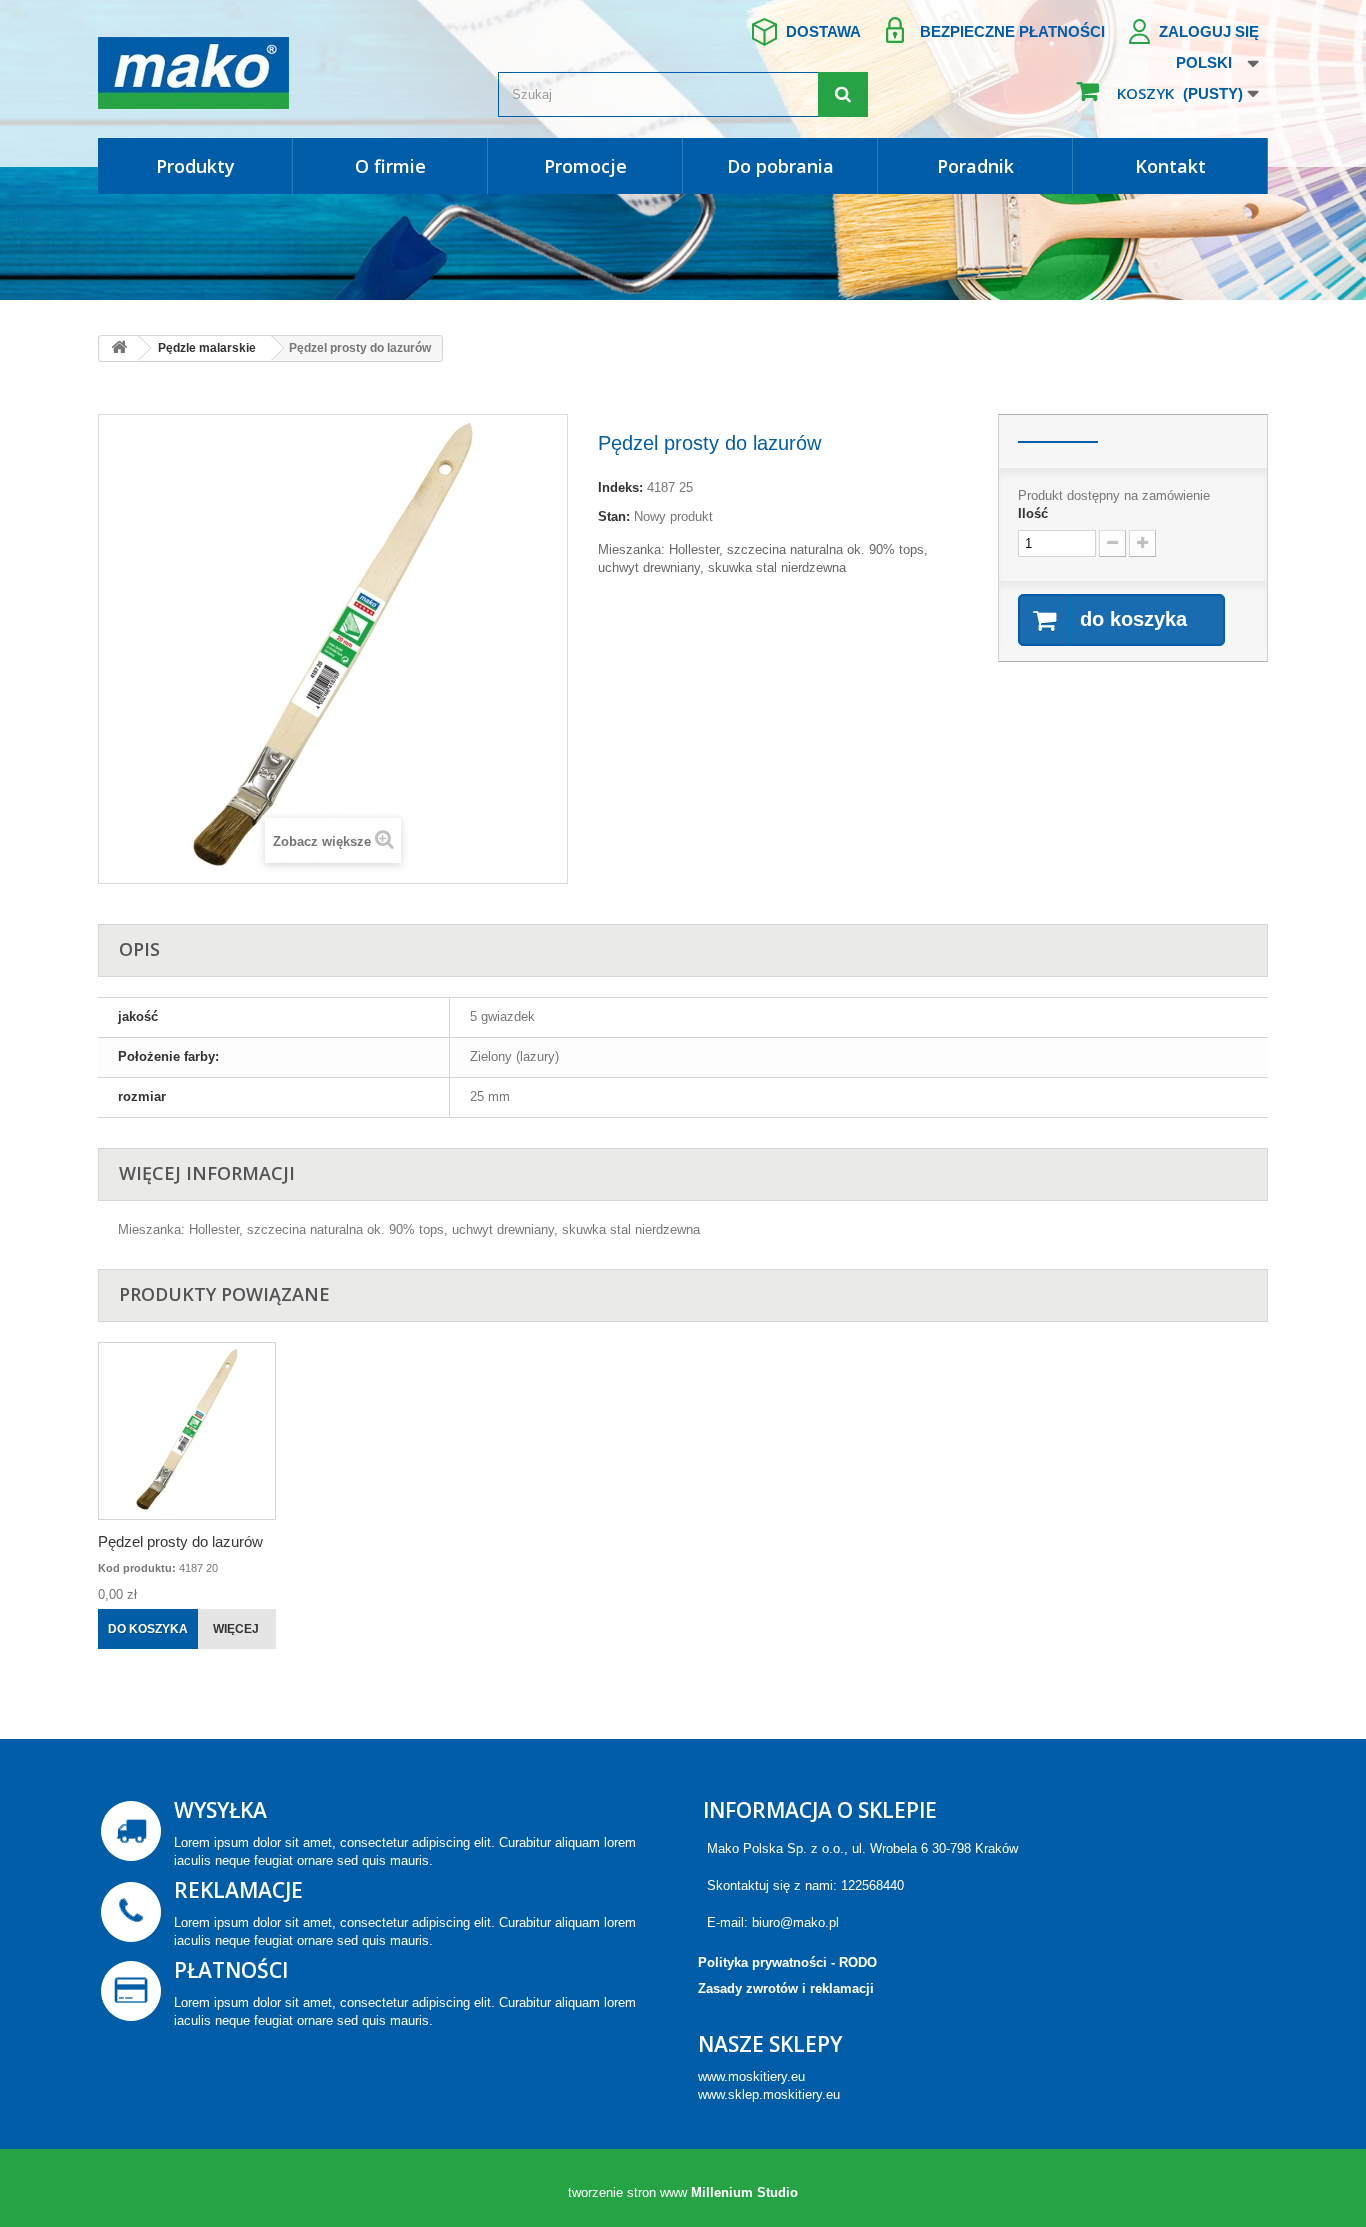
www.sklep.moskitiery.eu (769, 2094)
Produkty (195, 166)
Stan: (614, 516)
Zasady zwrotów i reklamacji (786, 1988)
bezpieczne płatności (1012, 31)
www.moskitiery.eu (751, 2076)
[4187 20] (187, 1431)
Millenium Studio (744, 2192)
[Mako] (283, 73)
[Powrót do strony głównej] (119, 348)
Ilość (1033, 513)
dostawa (823, 31)
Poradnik (975, 166)
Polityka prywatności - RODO (787, 1962)
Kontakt (1170, 166)
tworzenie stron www (627, 2192)
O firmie (390, 166)
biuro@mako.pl (795, 1922)
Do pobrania (780, 166)
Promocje (585, 166)
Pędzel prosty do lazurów (180, 1541)
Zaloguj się (1209, 31)
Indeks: (620, 487)
